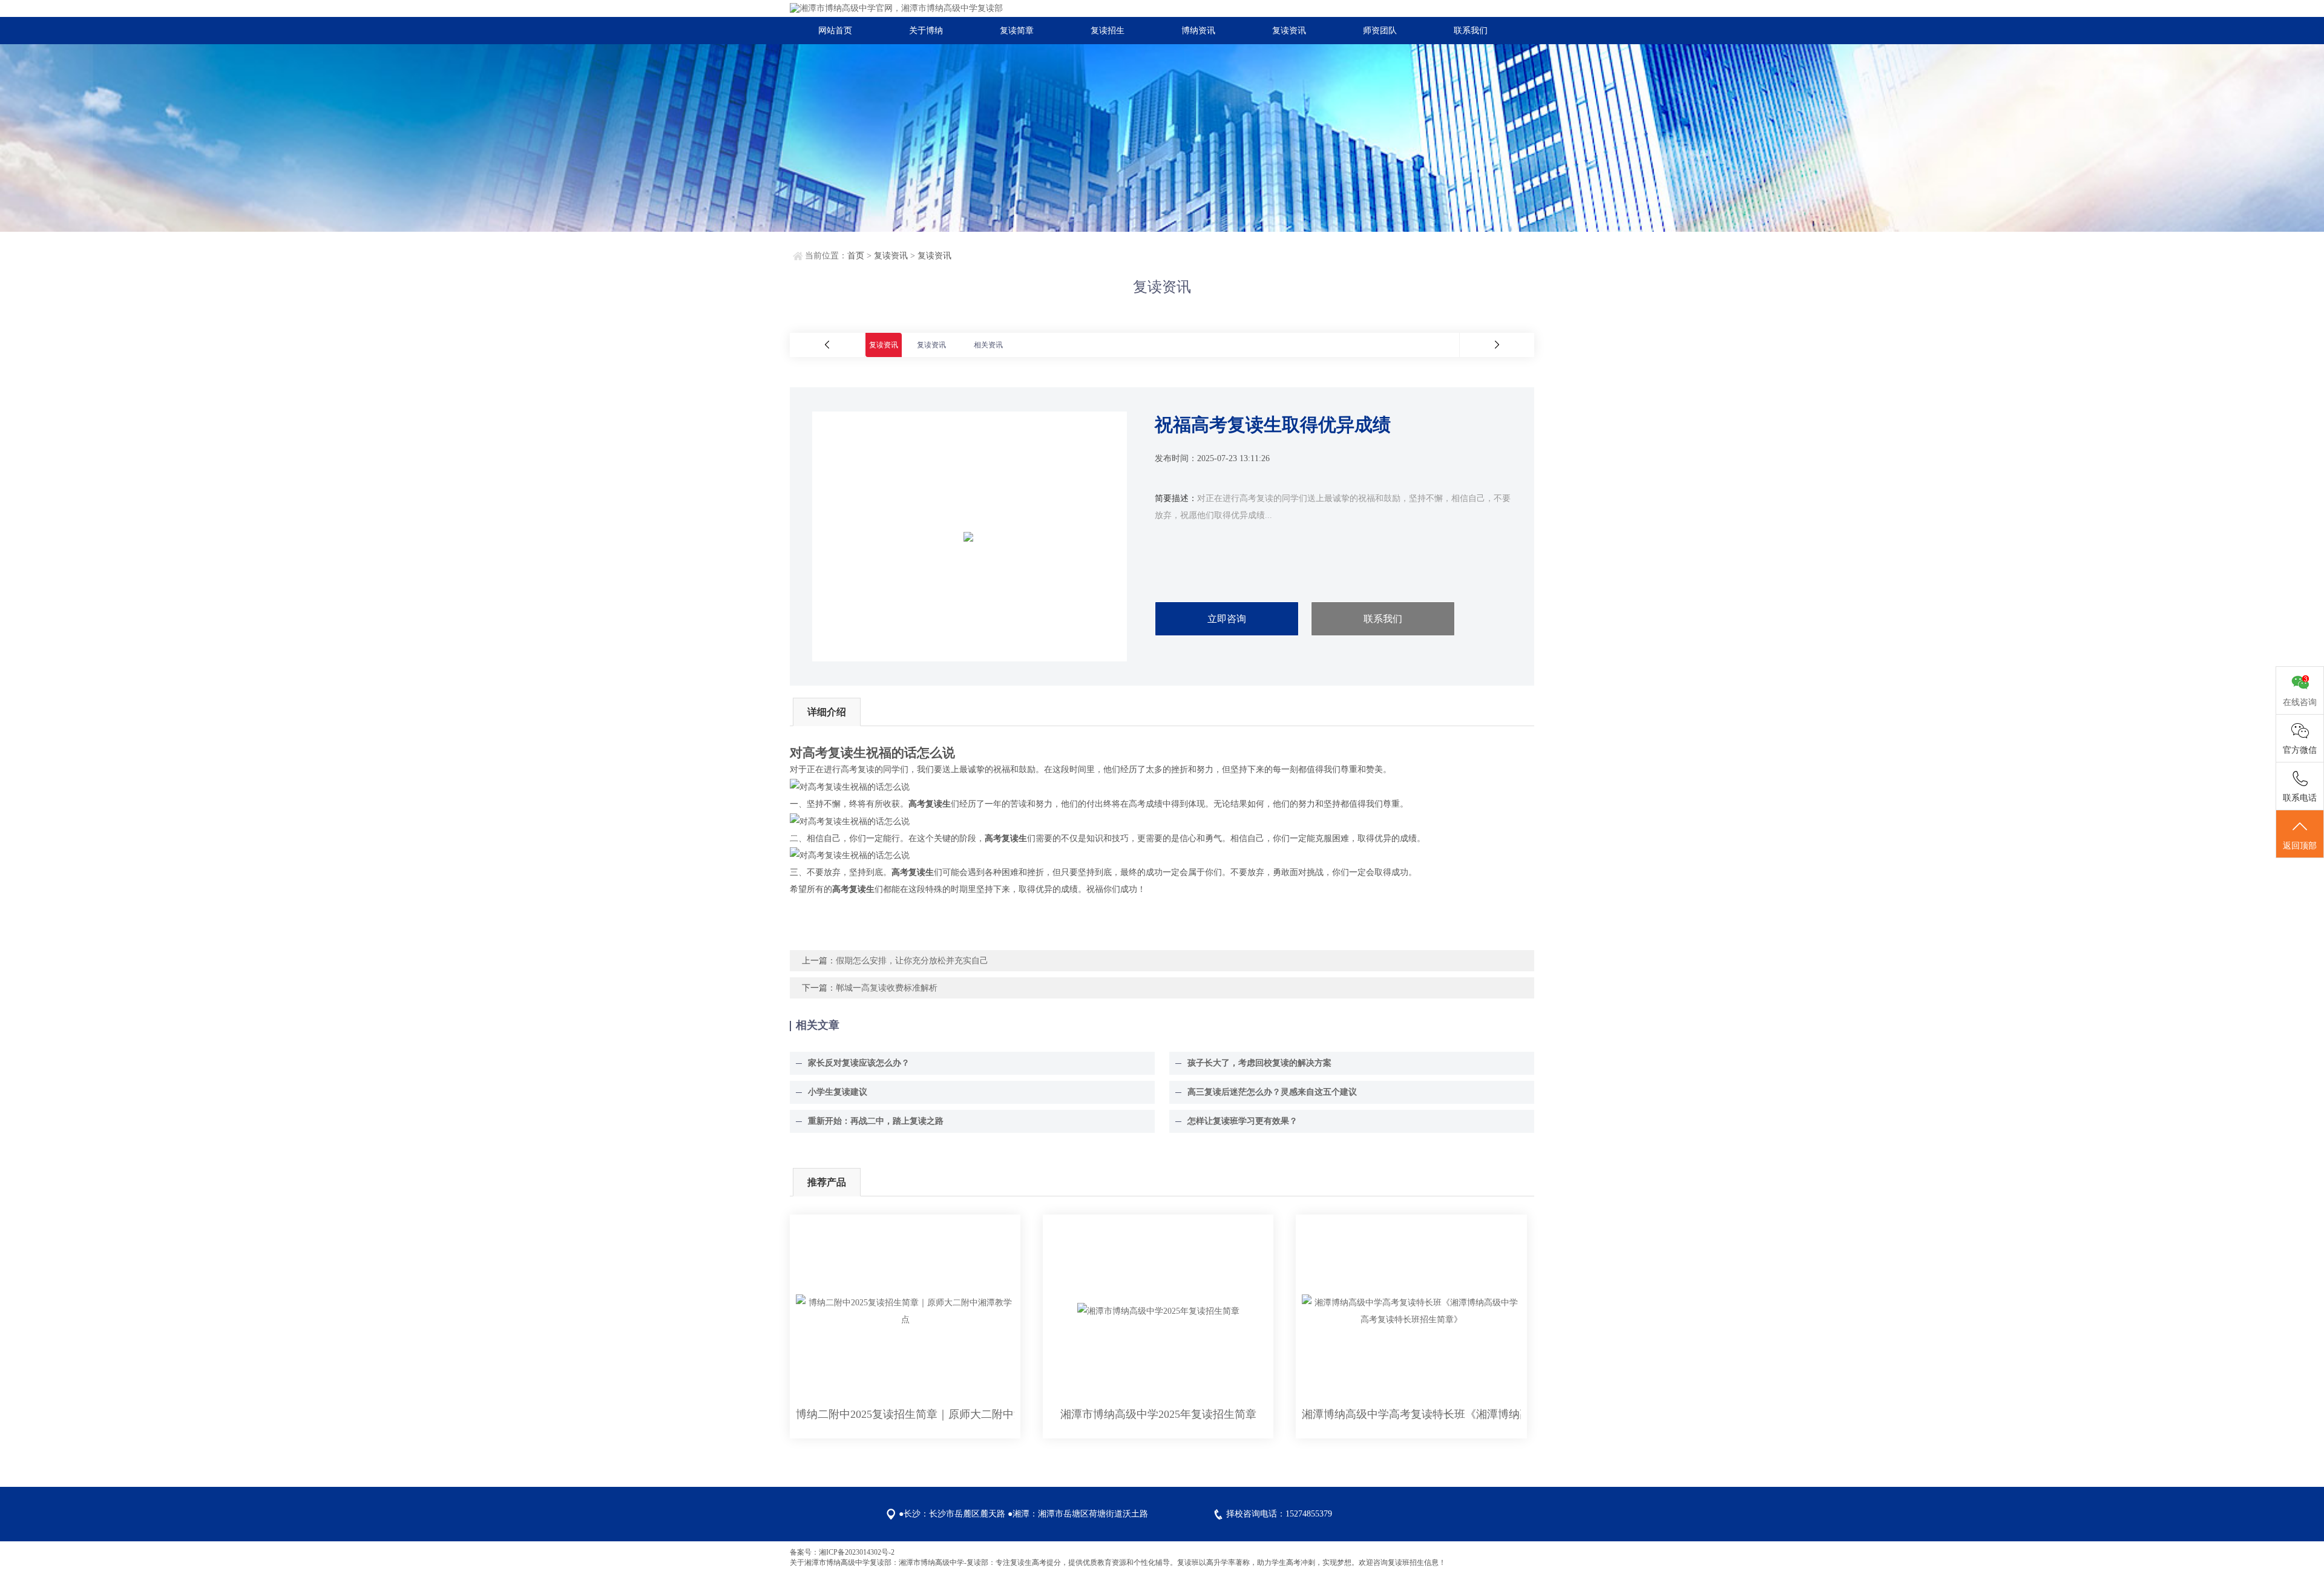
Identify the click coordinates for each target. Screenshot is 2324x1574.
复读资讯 (1289, 31)
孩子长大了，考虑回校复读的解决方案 (1259, 1063)
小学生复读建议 (838, 1092)
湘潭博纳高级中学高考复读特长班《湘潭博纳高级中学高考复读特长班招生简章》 (1411, 1414)
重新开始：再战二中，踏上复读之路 (876, 1121)
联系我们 (1471, 31)
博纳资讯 (1198, 31)
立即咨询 (1227, 619)
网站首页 (835, 31)
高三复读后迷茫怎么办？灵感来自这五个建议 (1272, 1092)
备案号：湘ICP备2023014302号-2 (842, 1552)
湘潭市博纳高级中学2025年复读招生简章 (1158, 1414)
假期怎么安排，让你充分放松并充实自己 (912, 961)
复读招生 (1108, 31)
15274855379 (1309, 1514)
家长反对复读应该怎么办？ (859, 1063)
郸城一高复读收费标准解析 (887, 988)
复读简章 (1017, 31)
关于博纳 (926, 31)
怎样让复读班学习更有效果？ (1242, 1121)
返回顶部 (2300, 846)
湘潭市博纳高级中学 (837, 1563)
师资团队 (1380, 31)
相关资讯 (988, 345)
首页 (856, 256)
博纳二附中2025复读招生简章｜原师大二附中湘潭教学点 (905, 1414)
